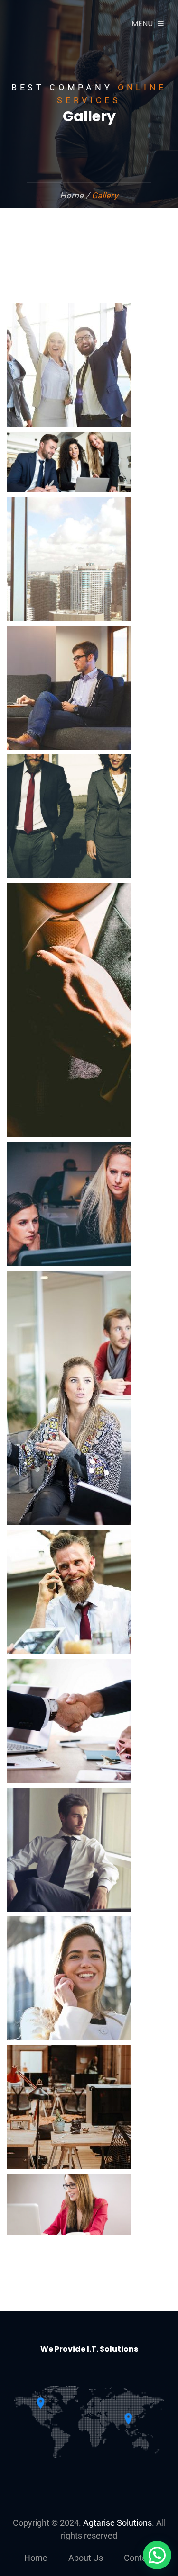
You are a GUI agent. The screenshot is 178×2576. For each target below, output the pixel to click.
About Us (86, 2558)
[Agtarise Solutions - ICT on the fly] (62, 24)
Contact (139, 2558)
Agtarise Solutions (117, 2523)
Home (36, 2558)
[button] (157, 2555)
